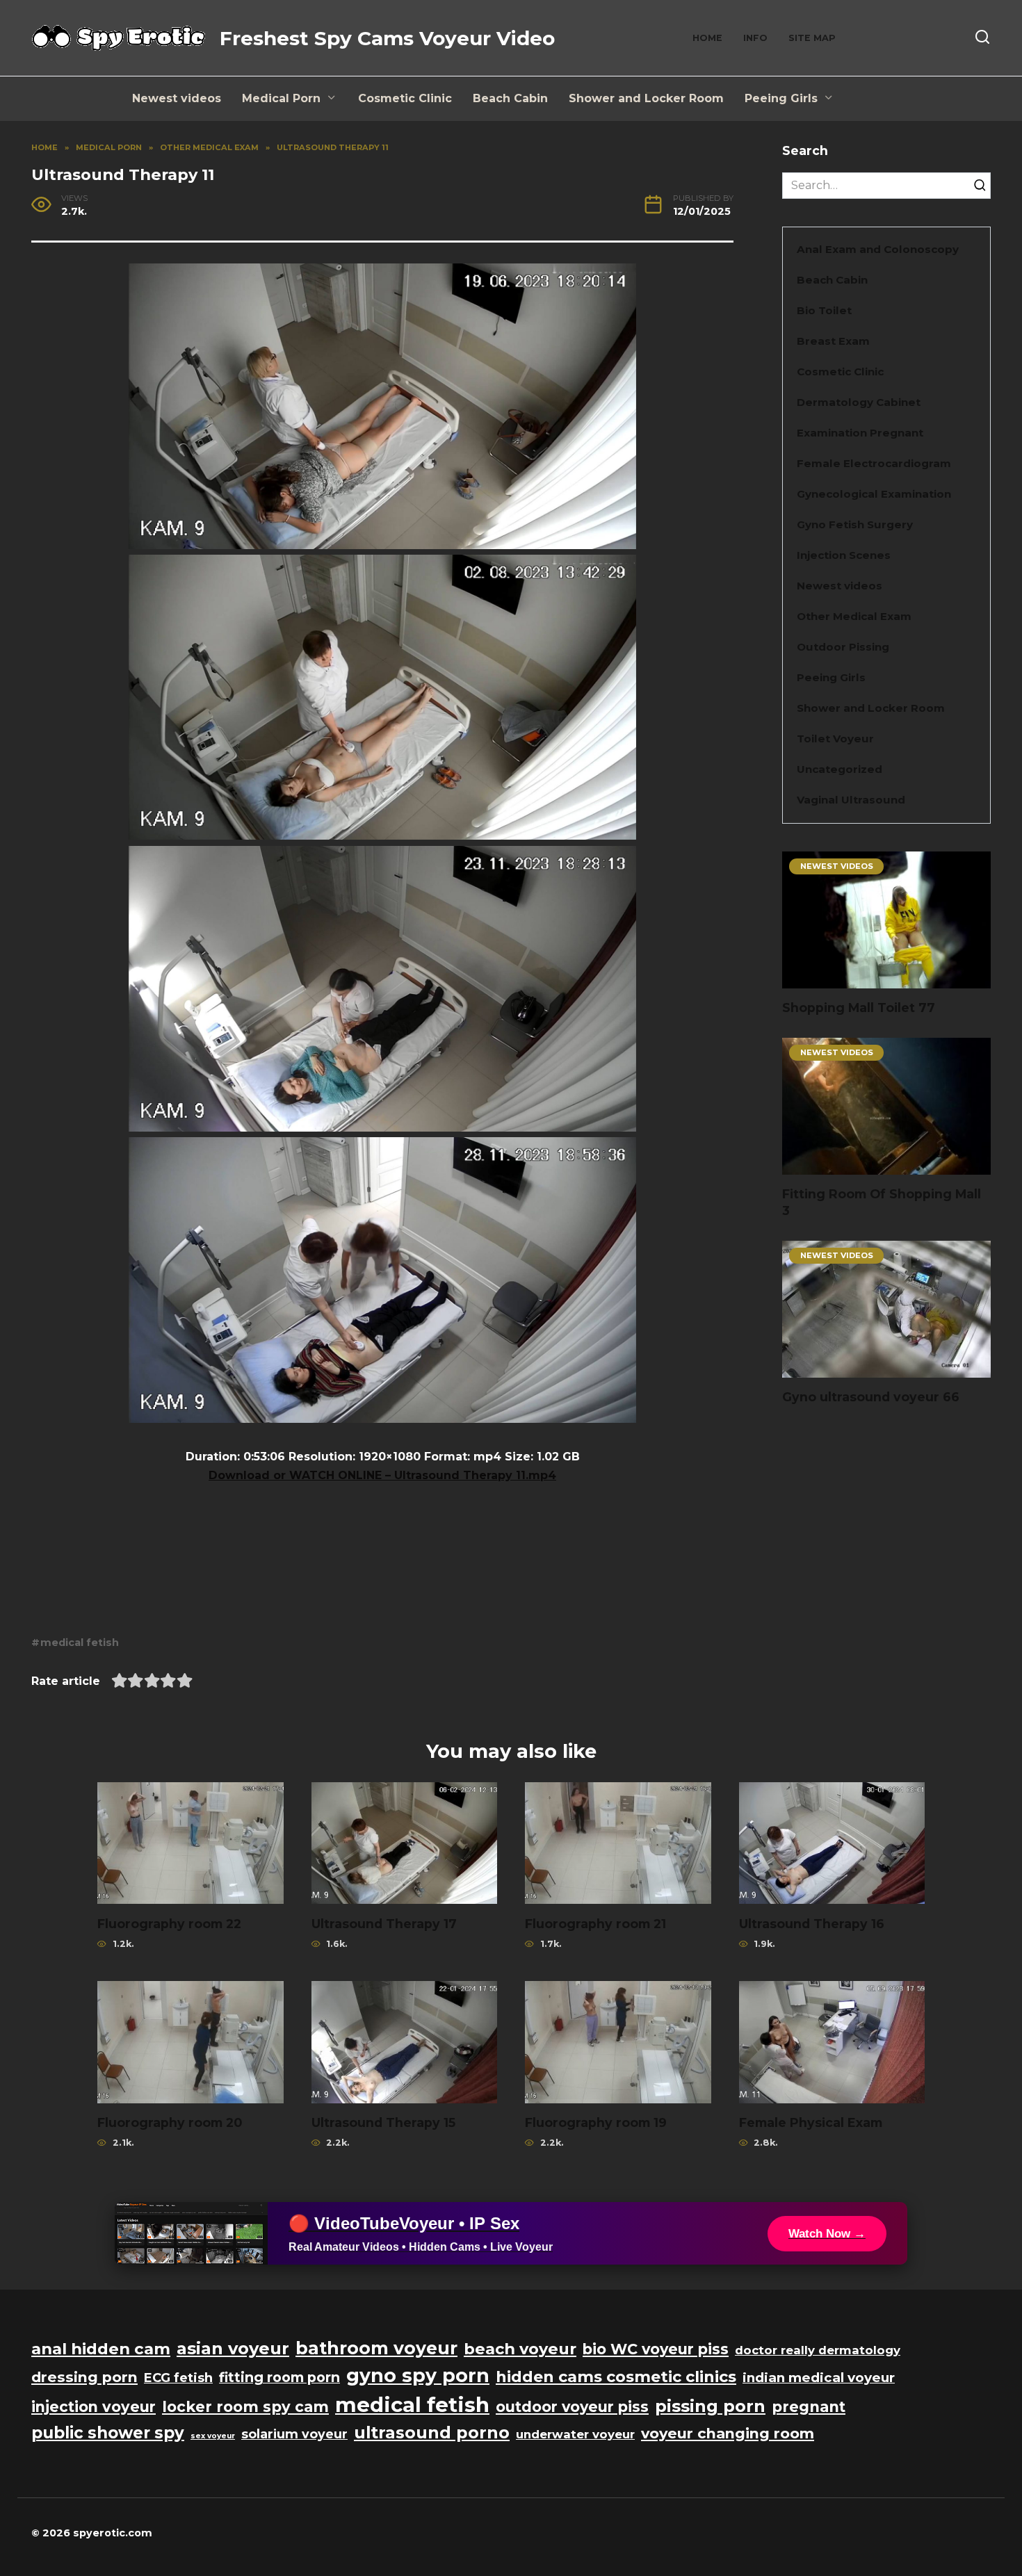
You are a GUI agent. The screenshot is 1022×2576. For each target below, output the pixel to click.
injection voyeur (94, 2407)
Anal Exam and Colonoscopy (878, 249)
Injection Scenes (844, 555)
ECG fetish (178, 2378)
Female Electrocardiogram (874, 463)
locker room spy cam (245, 2407)
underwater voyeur (575, 2434)
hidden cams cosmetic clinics (616, 2377)
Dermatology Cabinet (859, 402)
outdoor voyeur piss (572, 2407)
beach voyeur (520, 2349)
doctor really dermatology (818, 2350)
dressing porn (84, 2377)
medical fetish (80, 1642)
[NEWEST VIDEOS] (886, 980)
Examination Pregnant (860, 433)
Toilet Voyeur (835, 739)
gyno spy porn (418, 2375)
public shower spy (108, 2433)
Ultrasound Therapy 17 (384, 1923)
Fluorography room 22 (169, 1923)
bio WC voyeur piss (656, 2349)
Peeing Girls (781, 98)
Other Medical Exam (854, 616)
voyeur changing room (728, 2433)
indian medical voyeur (819, 2378)
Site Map (812, 38)
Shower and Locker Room (646, 98)
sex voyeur (213, 2436)
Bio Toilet (824, 310)
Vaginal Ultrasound (851, 800)
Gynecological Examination (874, 494)
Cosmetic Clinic (405, 98)
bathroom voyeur (376, 2348)
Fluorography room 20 (170, 2122)
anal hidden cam (101, 2349)
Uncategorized (839, 769)
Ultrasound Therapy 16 (812, 1923)
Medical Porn (281, 98)
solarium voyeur (294, 2434)
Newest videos (177, 98)
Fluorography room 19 (596, 2122)
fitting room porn (279, 2377)
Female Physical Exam (811, 2122)
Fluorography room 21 (595, 1923)
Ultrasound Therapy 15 (383, 2122)
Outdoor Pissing (843, 647)
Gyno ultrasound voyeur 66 (871, 1397)
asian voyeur (233, 2348)
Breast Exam (833, 341)
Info (755, 38)
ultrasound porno (432, 2432)
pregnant (809, 2407)
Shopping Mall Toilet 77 (859, 1008)
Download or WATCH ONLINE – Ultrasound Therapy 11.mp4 (382, 1475)
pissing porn (710, 2406)
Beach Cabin (510, 98)
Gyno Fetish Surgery (855, 524)
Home (707, 38)
